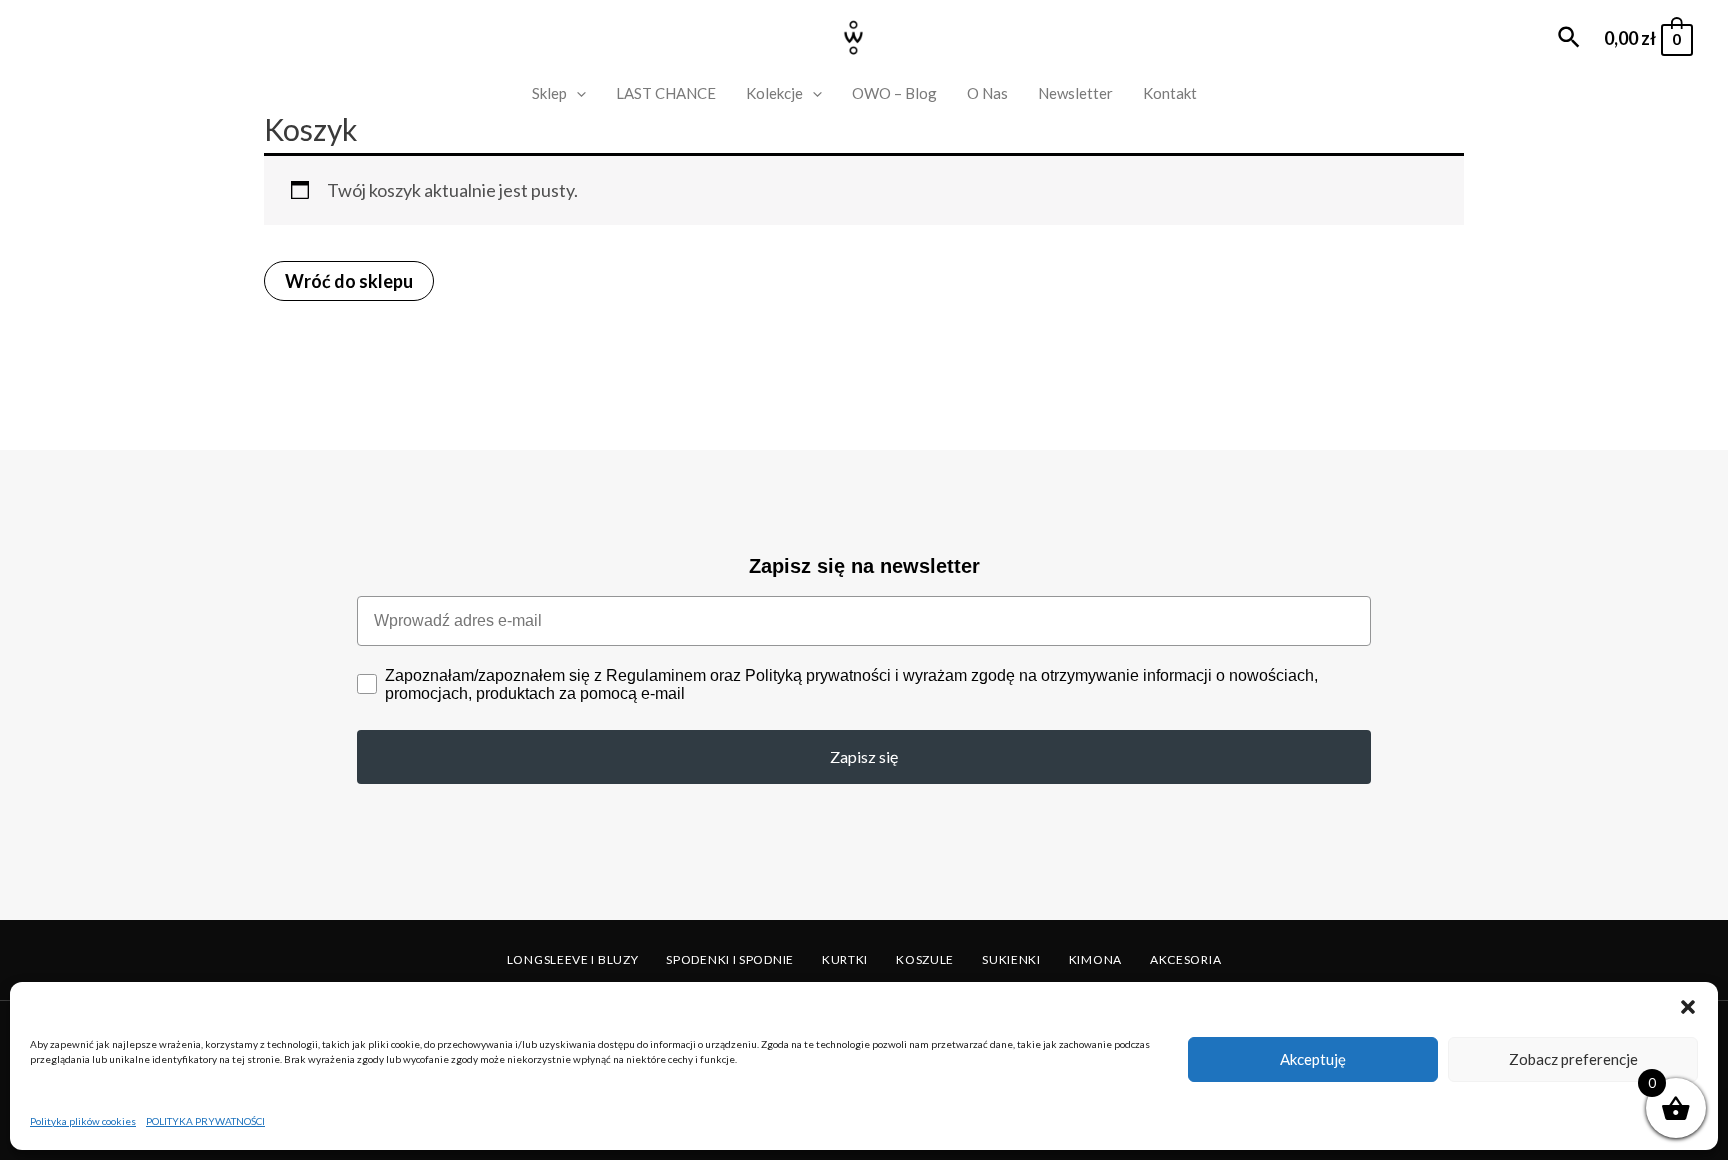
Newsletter (1075, 93)
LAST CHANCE (666, 93)
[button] (1688, 1007)
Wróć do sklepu (349, 281)
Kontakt (1170, 93)
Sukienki (1011, 959)
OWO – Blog (894, 93)
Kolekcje (774, 93)
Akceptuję (1313, 1059)
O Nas (987, 93)
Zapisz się (864, 756)
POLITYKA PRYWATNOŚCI (205, 1121)
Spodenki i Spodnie (730, 959)
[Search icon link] (1570, 38)
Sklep (549, 93)
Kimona (1095, 959)
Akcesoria (1185, 959)
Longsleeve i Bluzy (573, 959)
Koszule (925, 959)
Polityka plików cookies (83, 1121)
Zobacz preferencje (1573, 1059)
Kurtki (845, 959)
